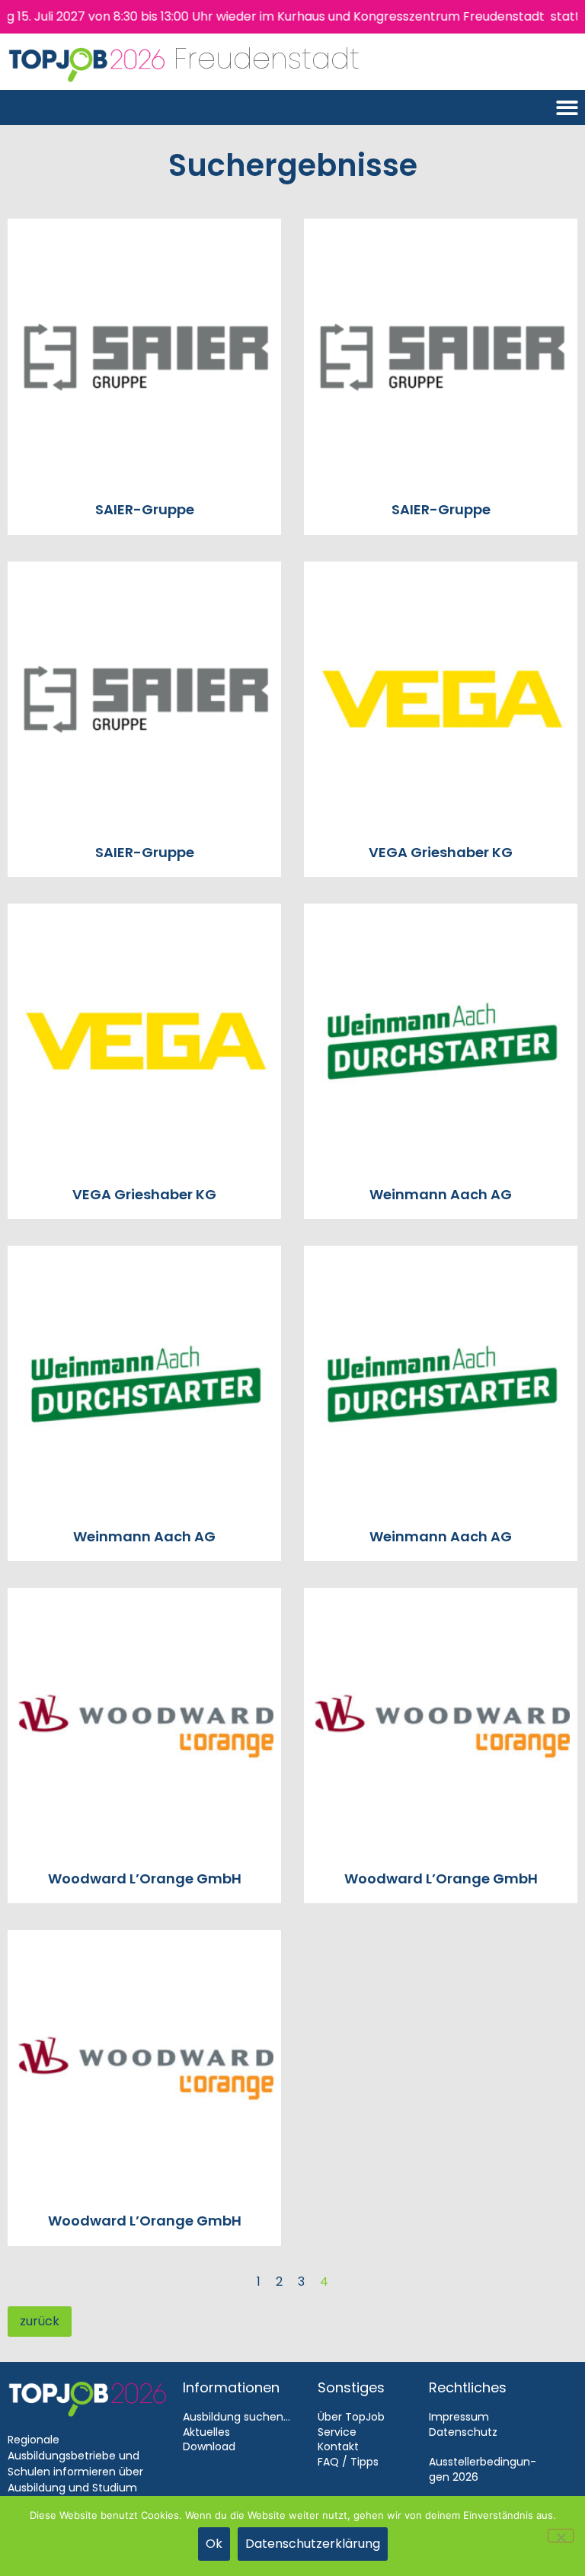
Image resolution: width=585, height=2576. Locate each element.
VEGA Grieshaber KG (441, 852)
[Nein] (561, 2536)
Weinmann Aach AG (441, 1194)
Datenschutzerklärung (313, 2544)
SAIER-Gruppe (145, 509)
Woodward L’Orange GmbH (145, 1878)
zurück (40, 2321)
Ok (214, 2544)
